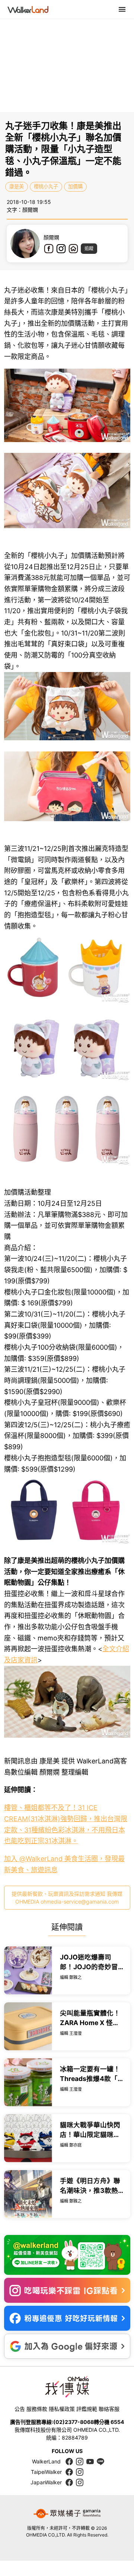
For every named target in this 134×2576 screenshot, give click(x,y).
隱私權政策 (62, 2409)
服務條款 (37, 2409)
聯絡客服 (109, 2409)
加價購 (75, 186)
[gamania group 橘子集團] (67, 2514)
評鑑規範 (87, 2409)
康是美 (17, 186)
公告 (20, 2409)
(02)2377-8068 (74, 2422)
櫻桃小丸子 (46, 186)
